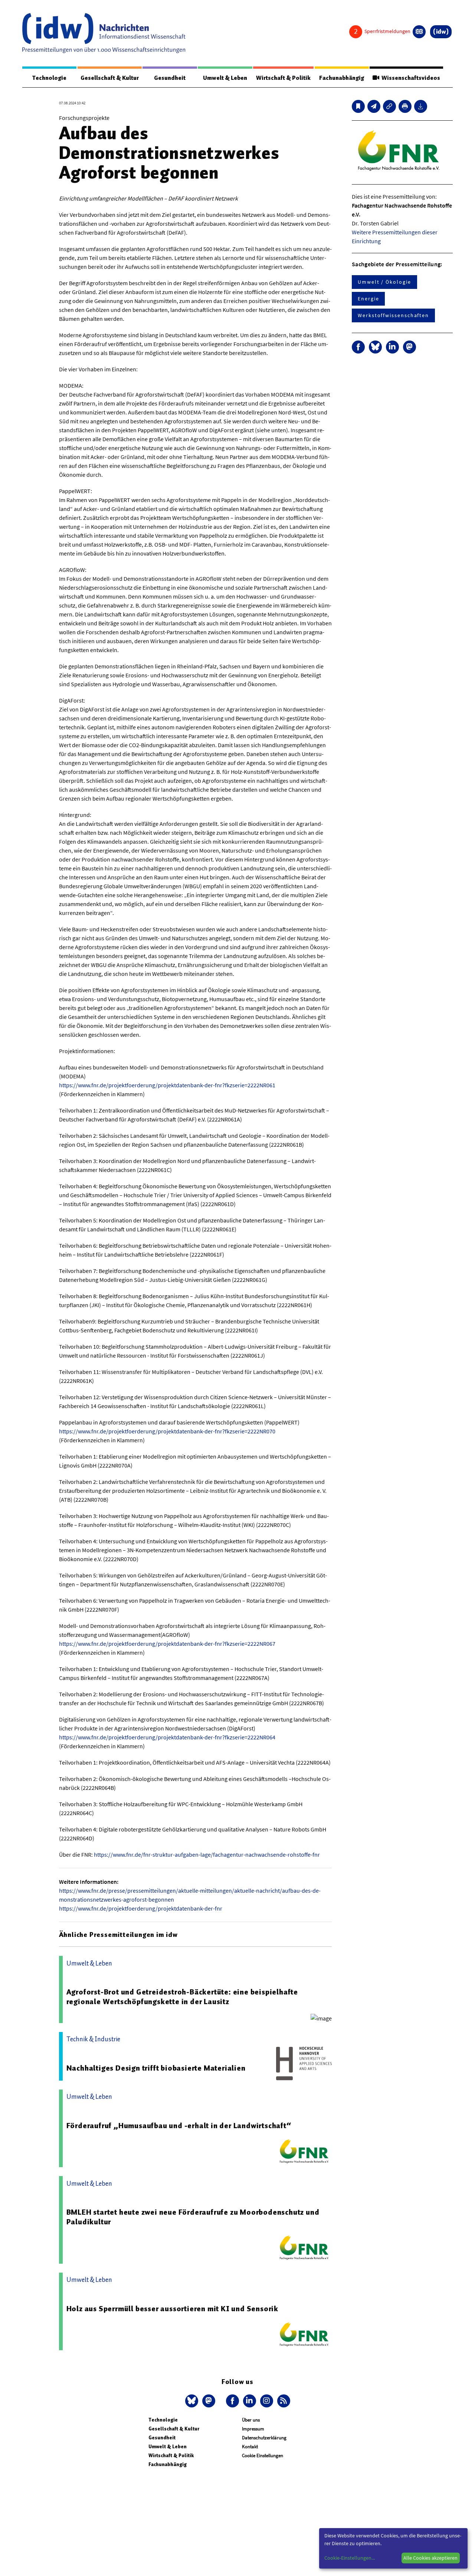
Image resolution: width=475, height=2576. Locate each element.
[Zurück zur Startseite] (104, 33)
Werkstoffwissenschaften (393, 315)
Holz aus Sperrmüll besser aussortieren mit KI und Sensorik (172, 2309)
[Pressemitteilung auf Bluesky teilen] (375, 347)
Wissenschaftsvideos (410, 78)
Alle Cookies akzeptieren (430, 2558)
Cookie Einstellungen (263, 2455)
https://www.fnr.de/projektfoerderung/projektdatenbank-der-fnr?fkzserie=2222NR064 (167, 1737)
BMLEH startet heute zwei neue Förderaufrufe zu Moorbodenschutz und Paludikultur (193, 2217)
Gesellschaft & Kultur (110, 78)
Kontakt (250, 2447)
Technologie (49, 78)
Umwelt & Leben (225, 78)
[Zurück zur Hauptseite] (441, 32)
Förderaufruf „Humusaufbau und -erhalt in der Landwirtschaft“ (179, 2126)
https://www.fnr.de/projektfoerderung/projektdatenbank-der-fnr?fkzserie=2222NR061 (167, 1085)
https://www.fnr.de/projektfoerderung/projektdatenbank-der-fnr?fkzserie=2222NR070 (167, 1431)
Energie (368, 299)
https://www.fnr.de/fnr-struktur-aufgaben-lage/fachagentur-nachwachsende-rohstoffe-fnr (207, 1854)
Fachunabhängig (342, 78)
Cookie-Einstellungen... (350, 2558)
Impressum (253, 2429)
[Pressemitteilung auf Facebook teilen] (358, 347)
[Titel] (358, 106)
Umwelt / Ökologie (384, 282)
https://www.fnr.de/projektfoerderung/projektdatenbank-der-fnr (141, 1908)
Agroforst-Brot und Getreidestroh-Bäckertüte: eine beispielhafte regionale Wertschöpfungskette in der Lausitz (182, 1997)
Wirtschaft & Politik (283, 78)
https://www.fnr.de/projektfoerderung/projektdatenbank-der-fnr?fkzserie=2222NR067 (167, 1644)
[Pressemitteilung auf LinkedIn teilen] (392, 347)
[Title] (389, 106)
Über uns (251, 2420)
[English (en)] (419, 32)
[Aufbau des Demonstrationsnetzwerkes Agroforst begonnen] (374, 106)
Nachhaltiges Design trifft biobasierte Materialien (156, 2068)
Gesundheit (170, 78)
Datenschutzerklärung (264, 2438)
